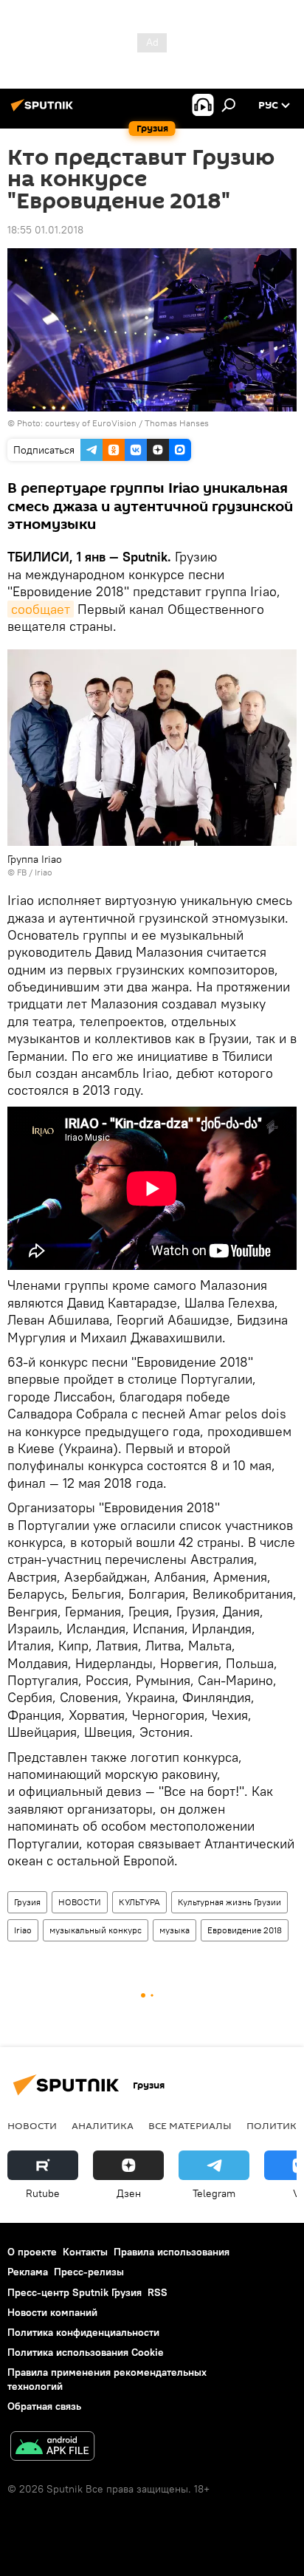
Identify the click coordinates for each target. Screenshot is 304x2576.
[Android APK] (52, 2448)
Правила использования (172, 2252)
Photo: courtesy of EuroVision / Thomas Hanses (113, 423)
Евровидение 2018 (245, 1930)
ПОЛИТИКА (275, 2125)
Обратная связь (44, 2406)
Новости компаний (52, 2312)
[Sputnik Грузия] (44, 111)
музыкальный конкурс (96, 1930)
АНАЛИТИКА (103, 2125)
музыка (175, 1930)
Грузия (27, 1902)
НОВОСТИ (80, 1902)
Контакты (85, 2252)
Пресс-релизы (89, 2272)
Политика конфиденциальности (83, 2332)
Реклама (28, 2272)
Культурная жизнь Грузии (229, 1902)
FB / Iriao (35, 872)
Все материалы (190, 2125)
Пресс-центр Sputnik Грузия (75, 2292)
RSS (158, 2292)
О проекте (32, 2252)
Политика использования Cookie (86, 2352)
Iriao (23, 1930)
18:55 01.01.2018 (45, 230)
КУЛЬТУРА (139, 1902)
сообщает (41, 609)
